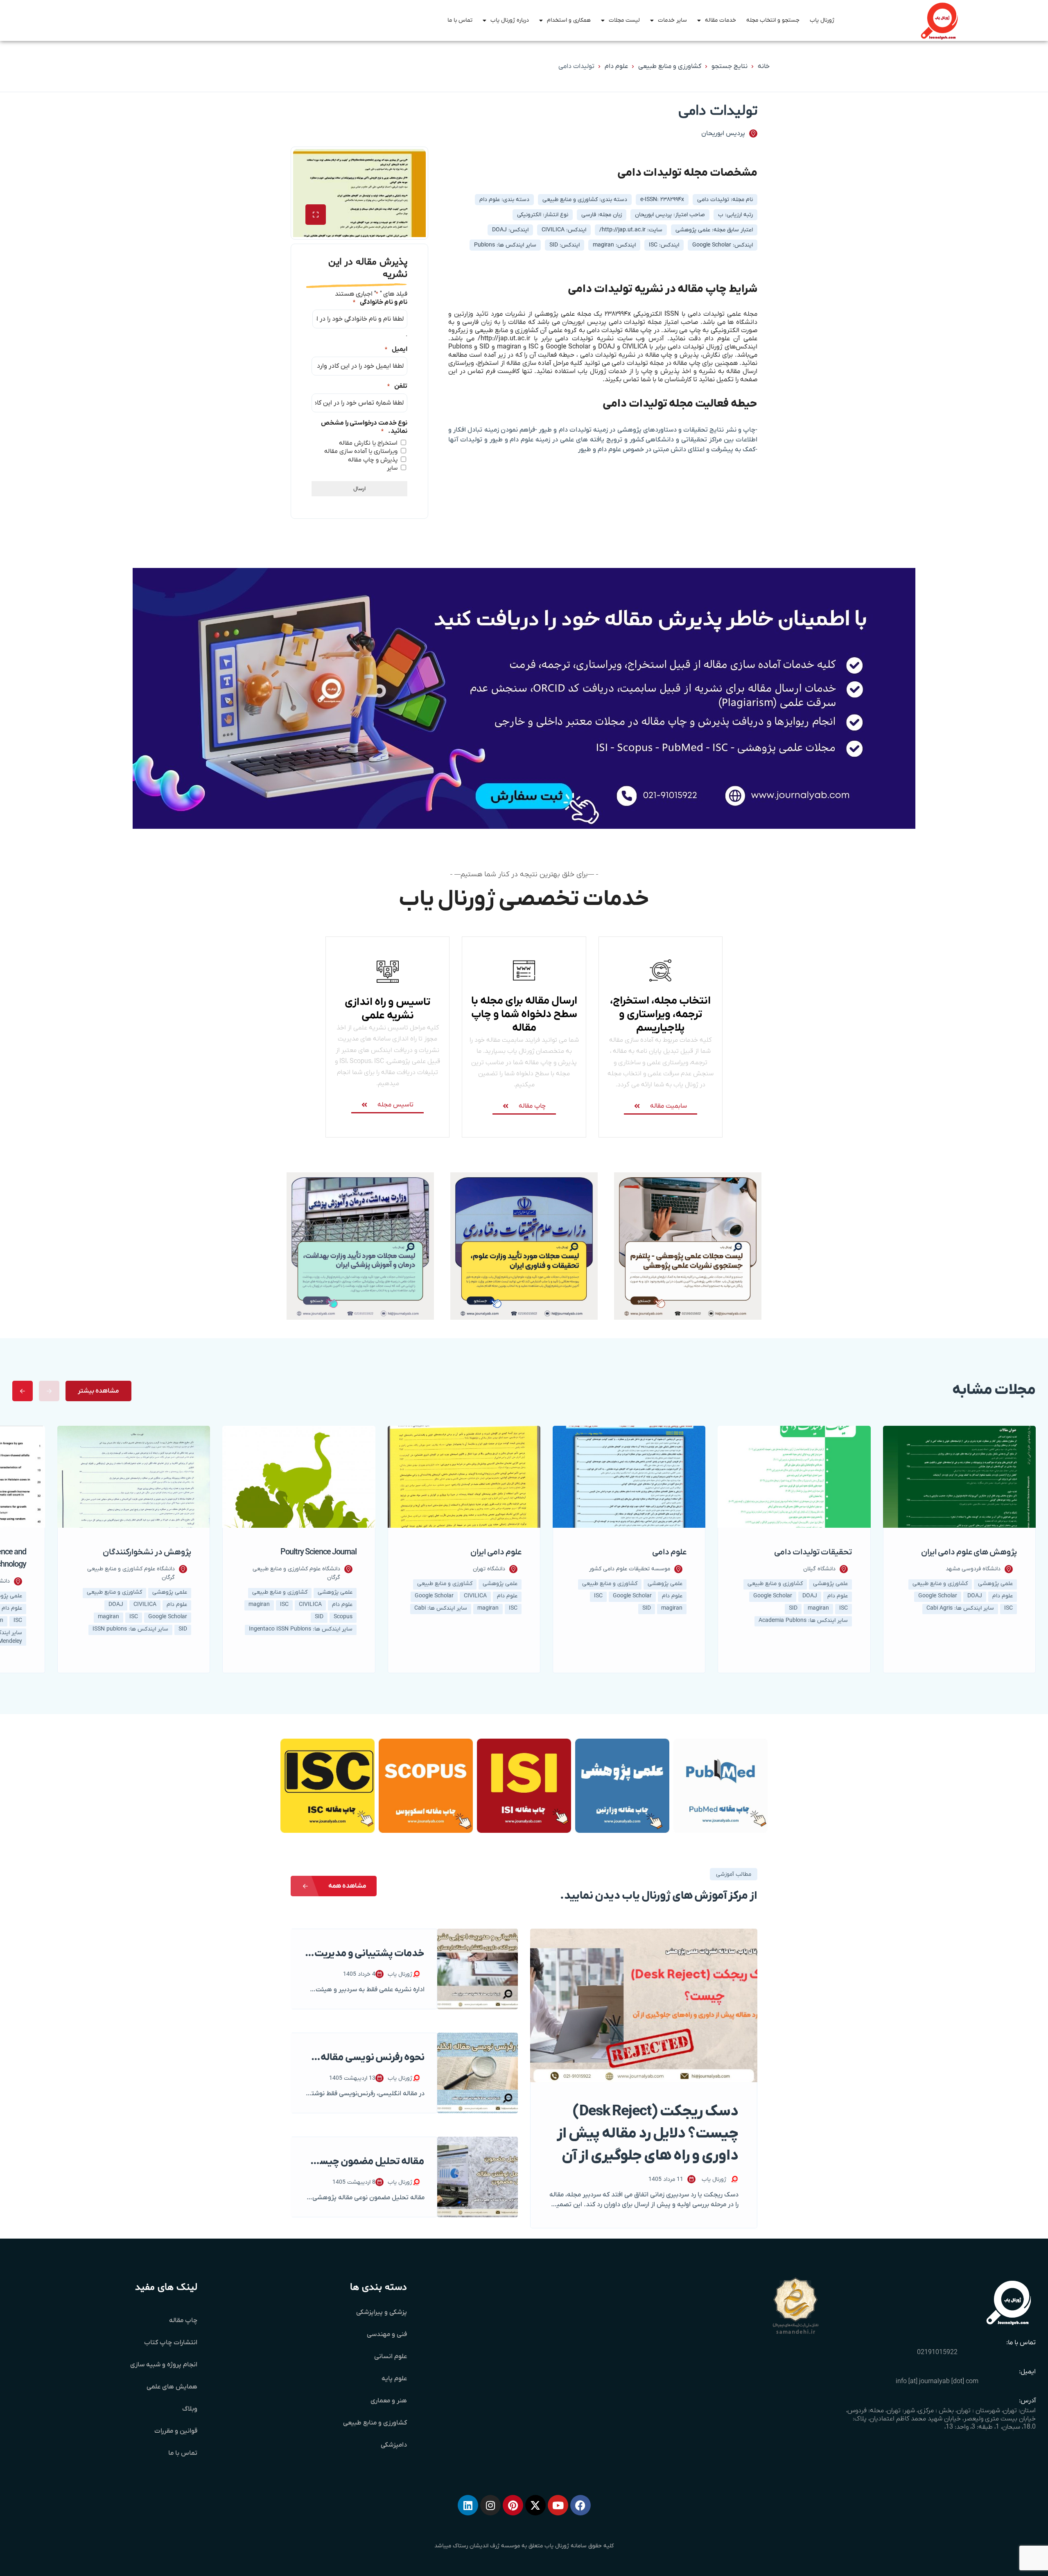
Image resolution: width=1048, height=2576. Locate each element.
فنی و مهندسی (387, 2334)
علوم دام (616, 66)
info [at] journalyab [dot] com (937, 2381)
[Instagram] (490, 2505)
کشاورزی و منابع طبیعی (670, 66)
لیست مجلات (624, 20)
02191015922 (937, 2352)
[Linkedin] (468, 2505)
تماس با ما (460, 20)
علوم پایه (394, 2379)
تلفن (397, 386)
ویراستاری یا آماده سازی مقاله (361, 451)
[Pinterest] (513, 2505)
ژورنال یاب (822, 20)
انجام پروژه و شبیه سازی (164, 2365)
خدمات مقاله (720, 20)
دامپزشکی (394, 2445)
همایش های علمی (172, 2387)
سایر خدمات (672, 20)
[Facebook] (580, 2505)
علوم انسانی (391, 2357)
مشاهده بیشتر (98, 1391)
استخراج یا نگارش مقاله (368, 443)
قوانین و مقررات (176, 2431)
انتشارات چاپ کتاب (171, 2343)
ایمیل (396, 349)
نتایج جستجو (730, 66)
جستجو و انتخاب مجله (773, 20)
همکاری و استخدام (569, 20)
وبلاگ (190, 2409)
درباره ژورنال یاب (510, 20)
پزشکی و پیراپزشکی (382, 2312)
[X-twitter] (535, 2505)
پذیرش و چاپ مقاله (373, 460)
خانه (764, 66)
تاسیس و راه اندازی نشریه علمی (387, 1009)
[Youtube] (558, 2505)
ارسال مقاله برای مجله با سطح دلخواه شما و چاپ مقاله (524, 1014)
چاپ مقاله (183, 2320)
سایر (392, 468)
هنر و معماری (389, 2401)
